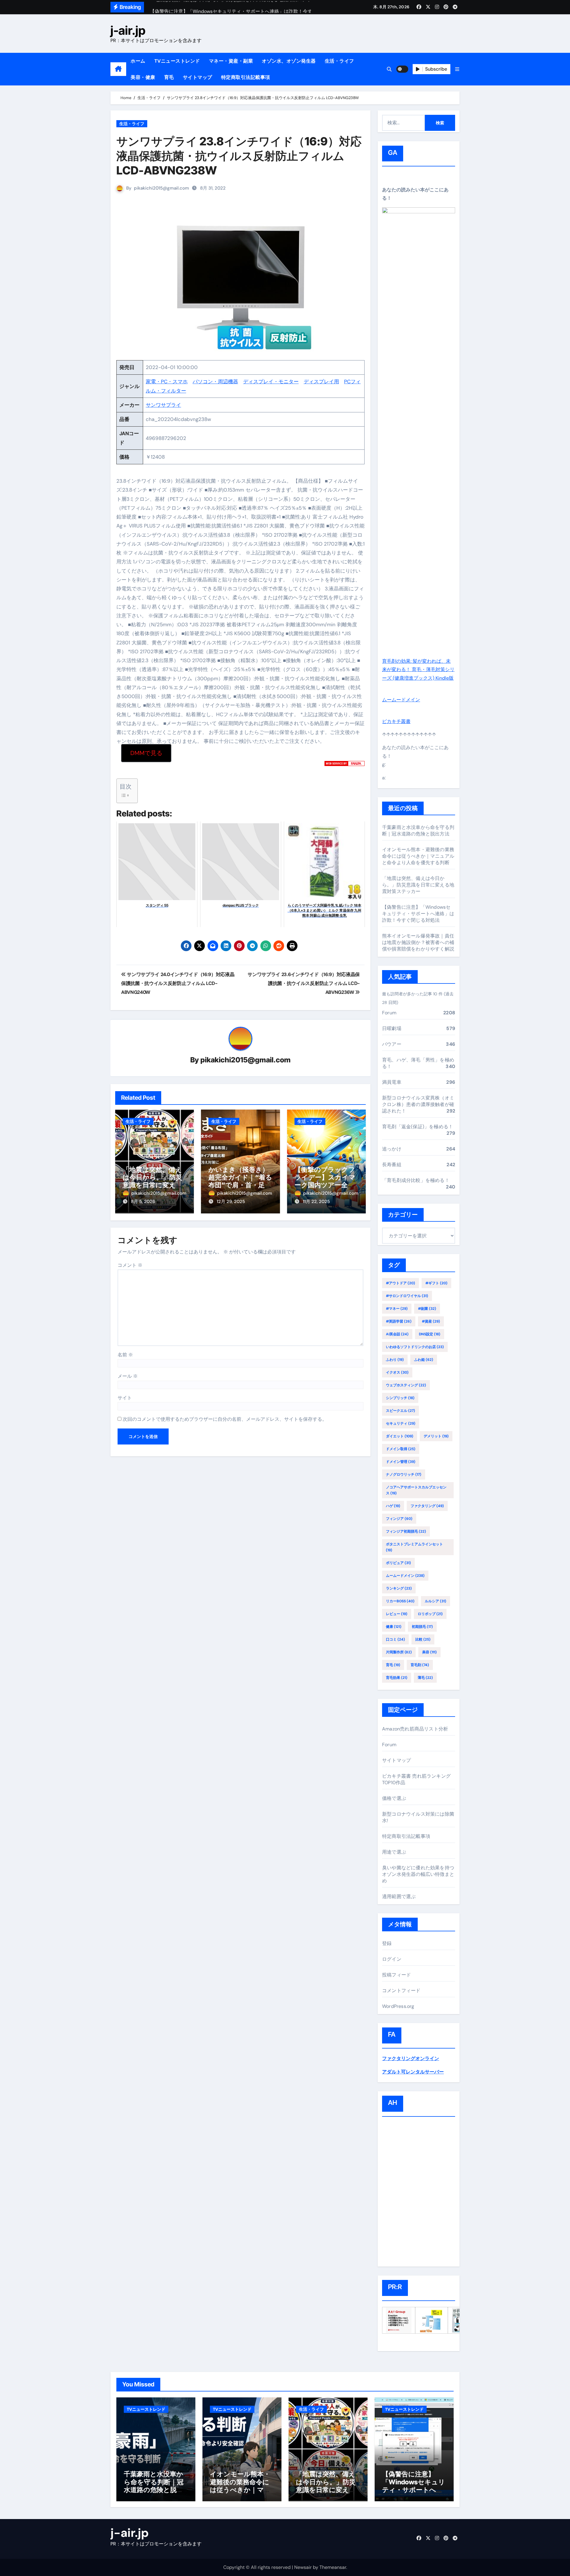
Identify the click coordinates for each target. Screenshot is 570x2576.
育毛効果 (397, 1678)
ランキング (399, 1588)
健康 (394, 1627)
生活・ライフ (339, 61)
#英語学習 (399, 1321)
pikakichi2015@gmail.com (161, 188)
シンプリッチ (400, 1398)
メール (128, 1376)
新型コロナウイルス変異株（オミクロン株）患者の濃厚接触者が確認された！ (418, 1104)
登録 (387, 1943)
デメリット (436, 1436)
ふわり (395, 1360)
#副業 (427, 1309)
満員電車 (392, 1082)
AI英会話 (397, 1334)
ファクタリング (427, 1506)
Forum (389, 1013)
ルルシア (436, 1601)
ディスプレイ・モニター (271, 382)
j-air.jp (128, 30)
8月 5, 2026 (143, 1202)
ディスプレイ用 (321, 382)
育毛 (169, 77)
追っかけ (392, 1149)
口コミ (395, 1639)
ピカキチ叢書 (396, 721)
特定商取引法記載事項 (246, 77)
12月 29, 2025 (231, 1202)
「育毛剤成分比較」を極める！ (416, 1180)
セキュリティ (401, 1423)
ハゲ (393, 1506)
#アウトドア (400, 1283)
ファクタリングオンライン (411, 2058)
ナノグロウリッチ (404, 1474)
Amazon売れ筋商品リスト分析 (415, 1729)
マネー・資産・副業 (231, 61)
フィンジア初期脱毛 (406, 1531)
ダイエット (400, 1436)
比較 (423, 1639)
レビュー (397, 1614)
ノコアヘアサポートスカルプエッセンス (416, 1490)
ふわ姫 (424, 1360)
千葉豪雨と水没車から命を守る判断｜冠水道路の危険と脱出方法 (418, 831)
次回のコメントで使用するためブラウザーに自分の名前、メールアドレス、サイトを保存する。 (225, 1419)
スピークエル (400, 1411)
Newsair (303, 2567)
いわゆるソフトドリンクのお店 (415, 1347)
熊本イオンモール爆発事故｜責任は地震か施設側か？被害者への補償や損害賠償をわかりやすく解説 (418, 942)
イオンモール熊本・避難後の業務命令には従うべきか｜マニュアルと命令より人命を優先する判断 (418, 856)
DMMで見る (146, 753)
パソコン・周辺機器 (215, 382)
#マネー (397, 1309)
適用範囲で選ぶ (399, 1896)
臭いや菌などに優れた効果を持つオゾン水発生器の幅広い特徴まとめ (418, 1874)
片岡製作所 (399, 1652)
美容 (429, 1652)
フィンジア (399, 1519)
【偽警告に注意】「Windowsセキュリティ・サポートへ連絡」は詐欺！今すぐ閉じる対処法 (418, 914)
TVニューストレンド (177, 61)
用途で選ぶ (394, 1852)
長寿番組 (392, 1165)
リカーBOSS (400, 1601)
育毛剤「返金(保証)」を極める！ (418, 1127)
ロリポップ (430, 1614)
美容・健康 (143, 77)
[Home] (118, 69)
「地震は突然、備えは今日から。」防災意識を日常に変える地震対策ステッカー (153, 1181)
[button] (457, 69)
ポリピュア (398, 1563)
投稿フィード (396, 1975)
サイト (125, 1398)
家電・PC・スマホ (167, 382)
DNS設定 (430, 1334)
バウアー (392, 1044)
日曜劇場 (392, 1028)
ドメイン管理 (401, 1462)
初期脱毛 (422, 1627)
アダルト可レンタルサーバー (413, 2072)
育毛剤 (420, 1665)
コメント (130, 1265)
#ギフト (436, 1283)
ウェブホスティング (406, 1385)
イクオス (397, 1372)
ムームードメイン (401, 700)
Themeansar (333, 2567)
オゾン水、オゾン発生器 (289, 61)
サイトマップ (198, 77)
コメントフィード (401, 1991)
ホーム (138, 61)
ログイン (392, 1959)
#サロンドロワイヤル (407, 1296)
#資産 (431, 1321)
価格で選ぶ (394, 1798)
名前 (125, 1355)
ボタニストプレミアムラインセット (414, 1547)
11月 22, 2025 (316, 1202)
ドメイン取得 (401, 1449)
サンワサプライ (163, 405)
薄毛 (425, 1678)
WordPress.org (398, 2006)
